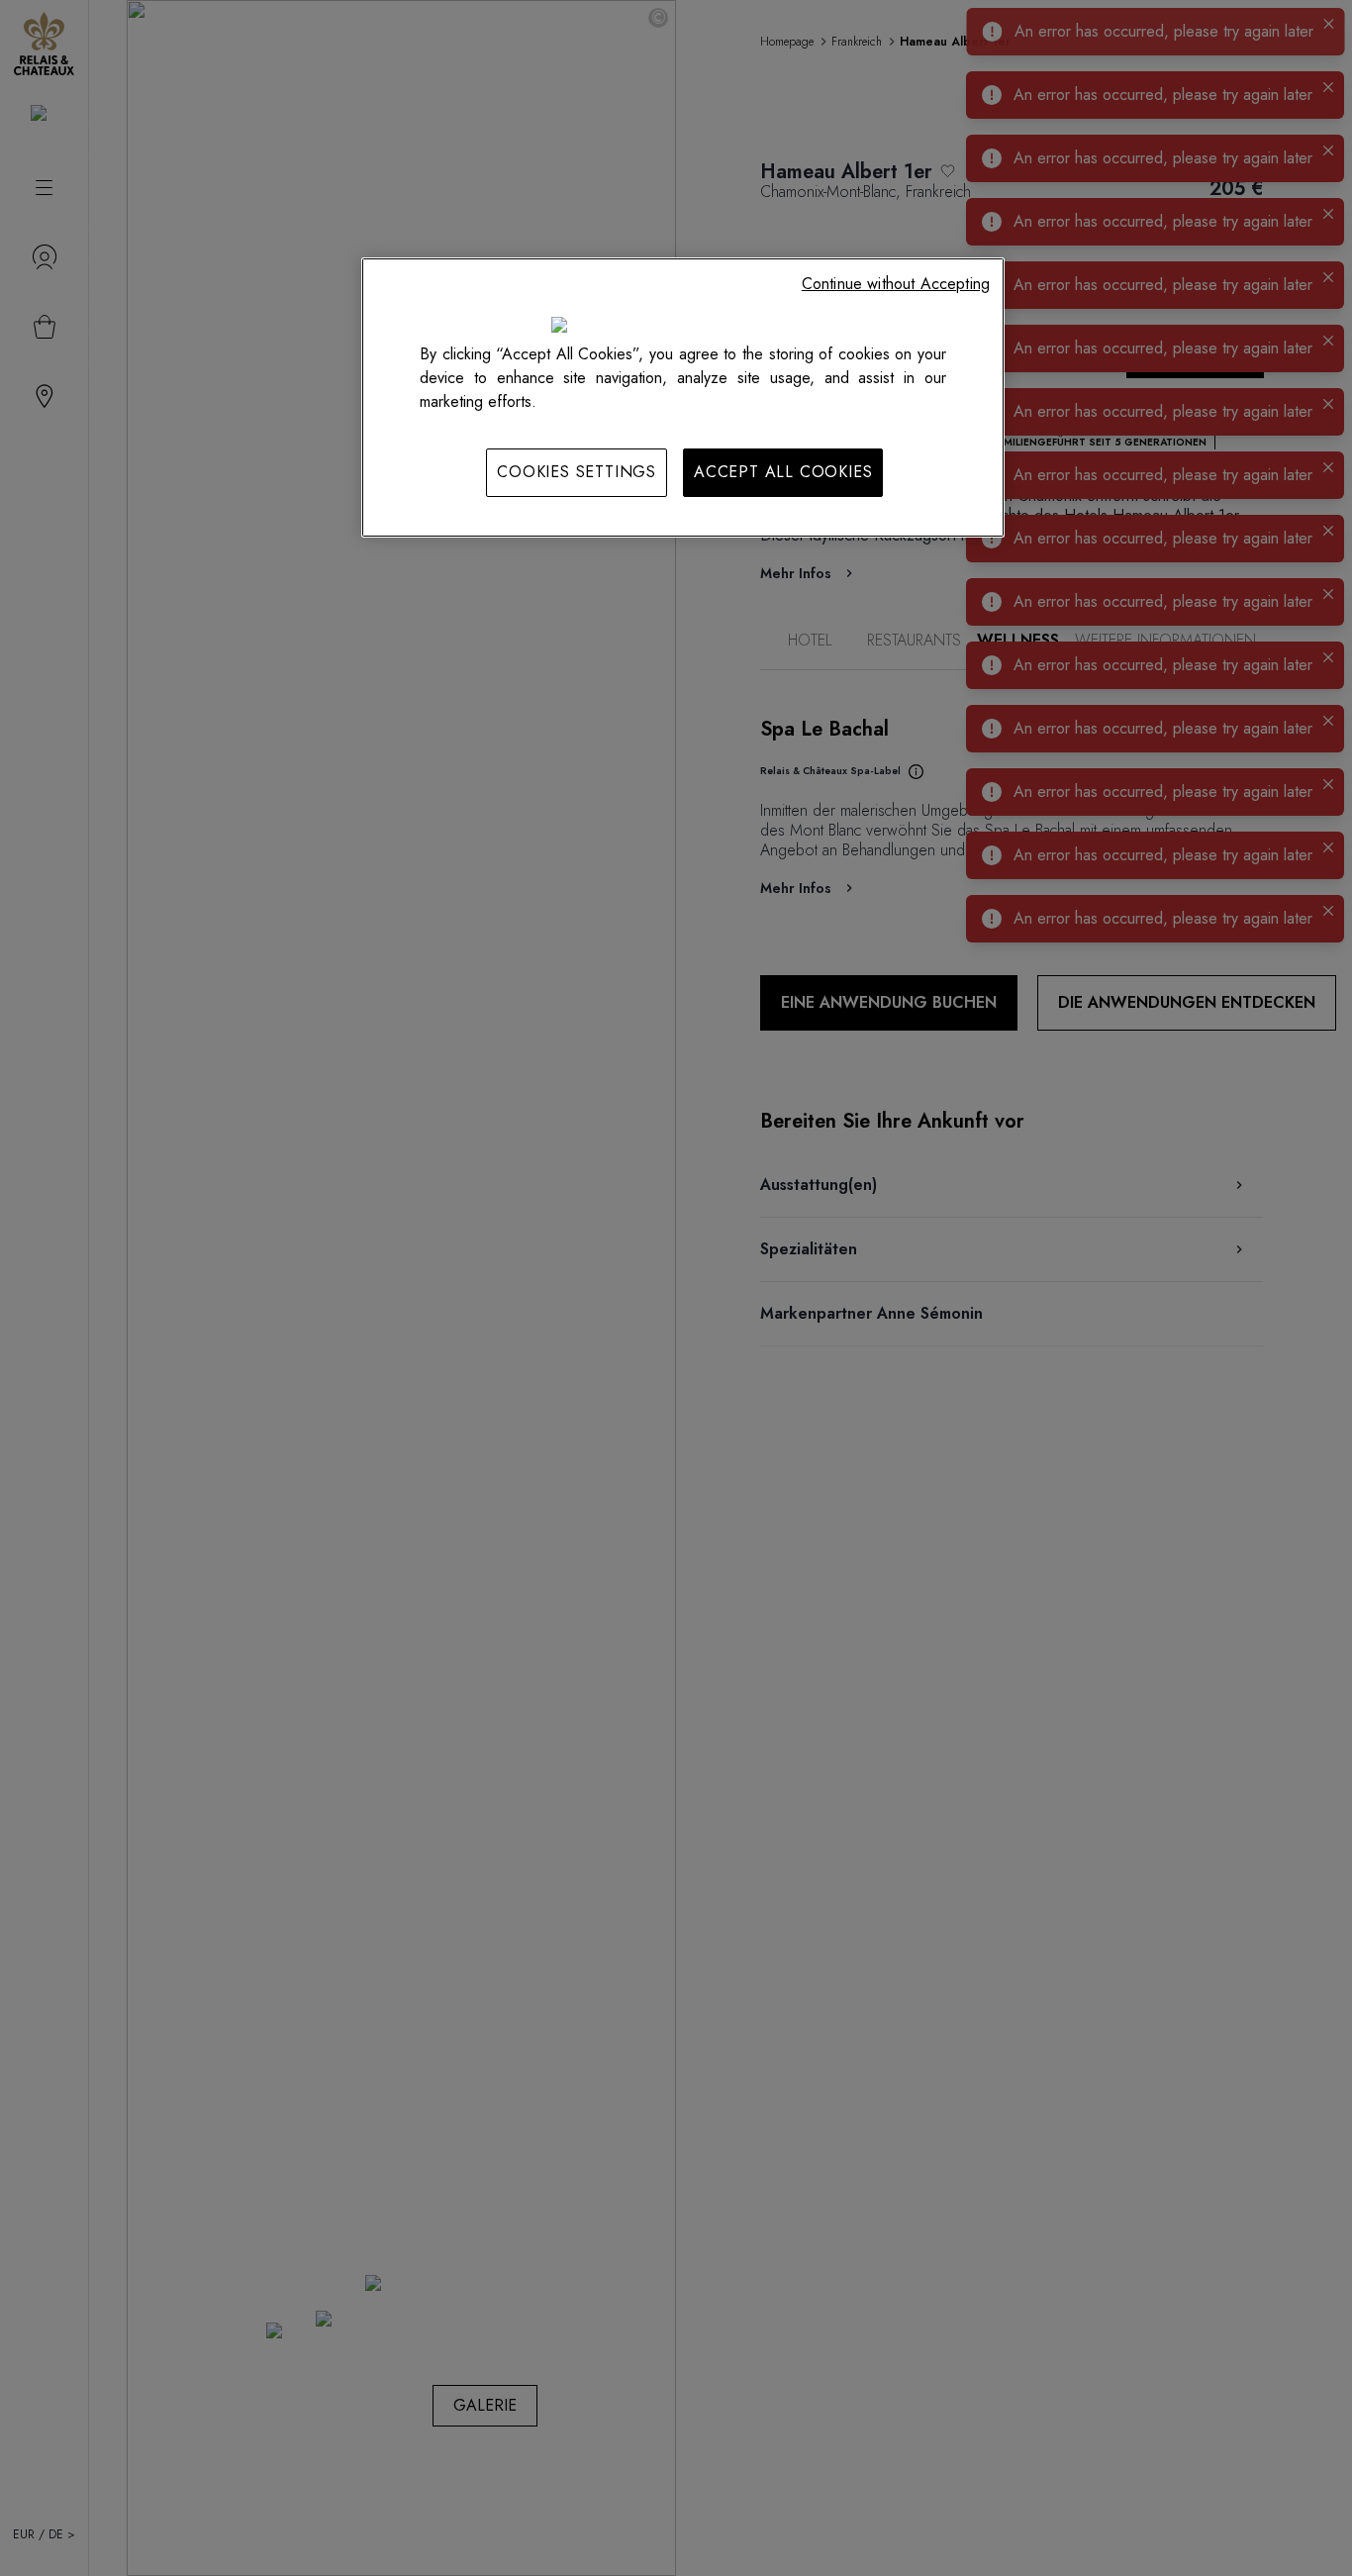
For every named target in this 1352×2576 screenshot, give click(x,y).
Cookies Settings (577, 472)
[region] (683, 397)
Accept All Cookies (783, 472)
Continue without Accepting (896, 284)
